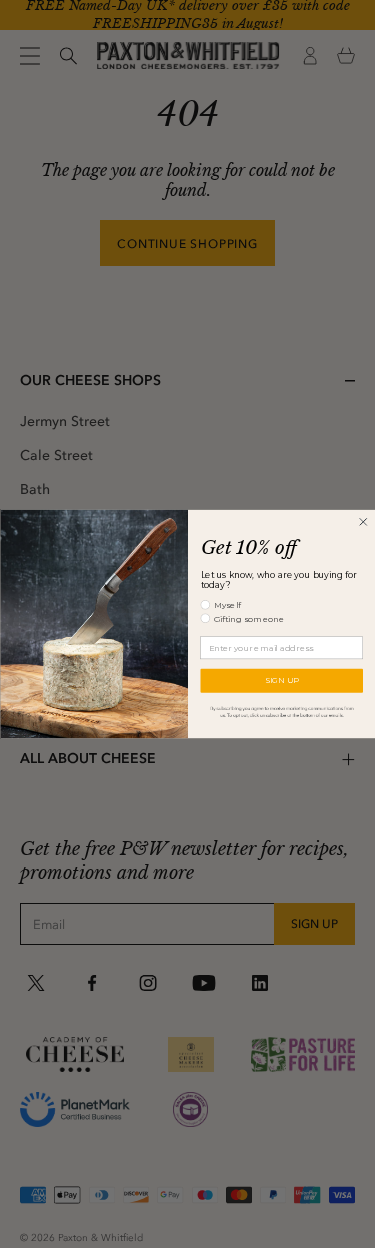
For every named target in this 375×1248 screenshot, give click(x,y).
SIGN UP (281, 680)
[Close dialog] (362, 521)
